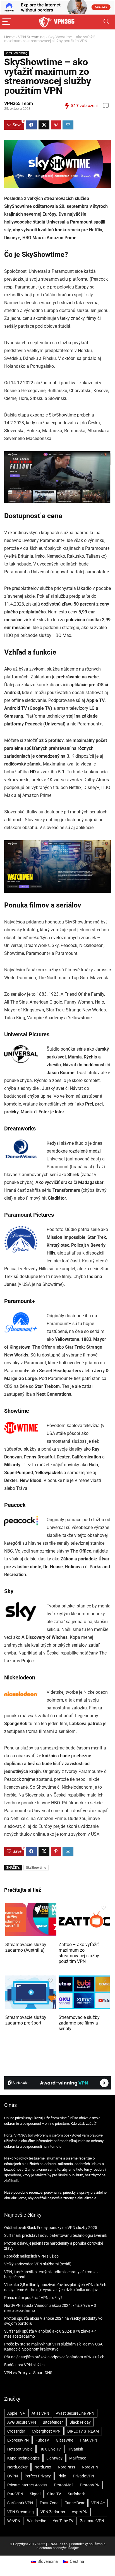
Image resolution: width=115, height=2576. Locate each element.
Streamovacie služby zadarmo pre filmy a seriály (79, 2023)
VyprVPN (80, 2512)
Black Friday (80, 2422)
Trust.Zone (49, 2503)
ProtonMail (64, 2485)
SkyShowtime (36, 1868)
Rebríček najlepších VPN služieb (31, 2256)
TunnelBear (75, 2503)
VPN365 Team (19, 103)
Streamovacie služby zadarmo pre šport (26, 2020)
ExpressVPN (18, 2440)
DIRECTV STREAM (83, 2431)
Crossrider (16, 2431)
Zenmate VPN (92, 2521)
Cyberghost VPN (46, 2431)
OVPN (13, 2476)
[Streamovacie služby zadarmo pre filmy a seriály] (84, 1979)
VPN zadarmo (53, 2512)
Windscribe (37, 2521)
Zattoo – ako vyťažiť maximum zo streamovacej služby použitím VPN (79, 1953)
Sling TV (54, 2494)
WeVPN (14, 2521)
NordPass (66, 2467)
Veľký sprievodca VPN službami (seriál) (38, 2264)
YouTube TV (63, 2521)
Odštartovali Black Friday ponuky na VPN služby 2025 (51, 2228)
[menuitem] (44, 2562)
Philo (62, 2476)
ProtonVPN (90, 2485)
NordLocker (17, 2467)
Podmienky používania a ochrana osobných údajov (71, 2546)
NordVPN (90, 2467)
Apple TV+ (16, 2413)
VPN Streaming (31, 37)
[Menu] (7, 22)
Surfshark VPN (20, 2503)
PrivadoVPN (83, 2476)
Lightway (54, 2458)
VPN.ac (98, 2503)
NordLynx (43, 2467)
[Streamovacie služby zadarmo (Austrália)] (31, 1906)
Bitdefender (53, 2422)
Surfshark (76, 2494)
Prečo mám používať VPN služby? (33, 2298)
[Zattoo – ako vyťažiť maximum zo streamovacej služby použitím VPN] (84, 1906)
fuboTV (42, 2440)
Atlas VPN (40, 2413)
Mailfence (78, 2458)
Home (9, 37)
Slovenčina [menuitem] (48, 2561)
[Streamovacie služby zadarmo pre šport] (31, 1979)
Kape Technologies (23, 2458)
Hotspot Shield (20, 2449)
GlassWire (64, 2440)
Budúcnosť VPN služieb (24, 2365)
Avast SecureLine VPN (75, 2413)
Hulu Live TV (50, 2449)
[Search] (106, 22)
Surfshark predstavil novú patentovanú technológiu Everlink (56, 2235)
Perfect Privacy (38, 2476)
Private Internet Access (27, 2485)
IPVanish (75, 2449)
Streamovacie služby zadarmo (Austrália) (26, 1947)
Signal (35, 2494)
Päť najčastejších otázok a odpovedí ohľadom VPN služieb (54, 2357)
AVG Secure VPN (22, 2422)
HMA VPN (88, 2440)
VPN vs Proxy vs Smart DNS (28, 2373)
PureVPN (15, 2494)
